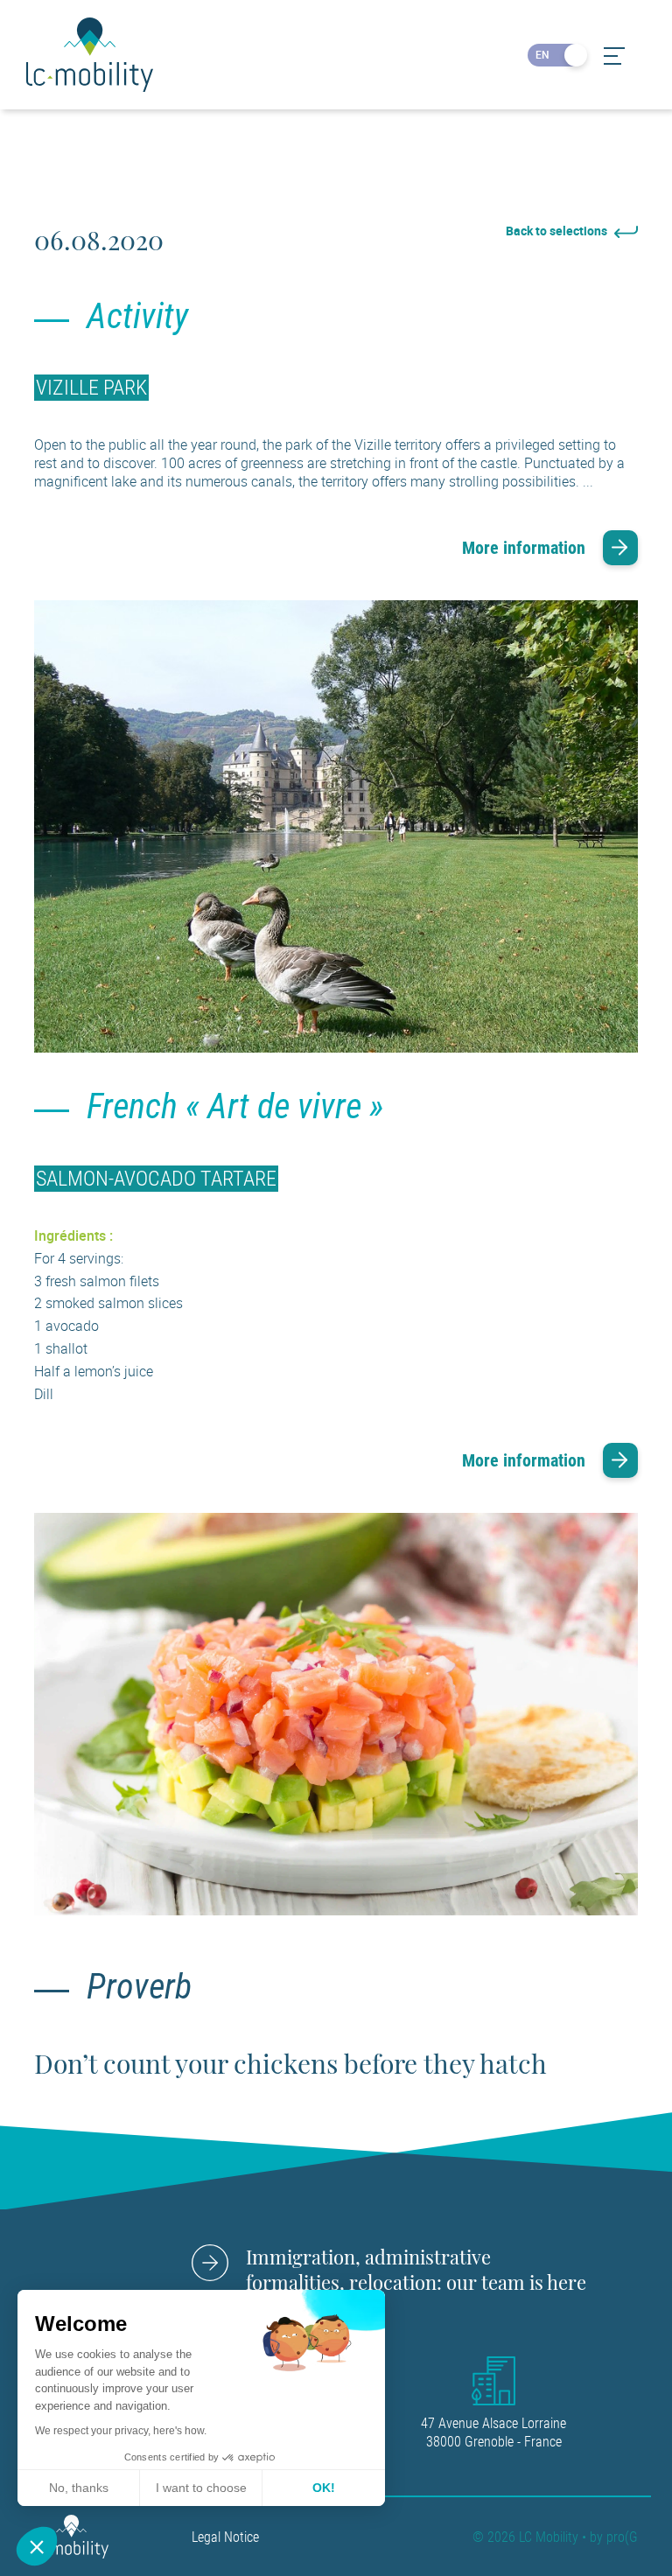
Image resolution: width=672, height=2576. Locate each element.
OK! (324, 2488)
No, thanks (79, 2488)
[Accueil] (90, 55)
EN (542, 54)
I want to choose (201, 2488)
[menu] (613, 56)
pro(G (622, 2537)
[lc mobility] (71, 2536)
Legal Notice (225, 2537)
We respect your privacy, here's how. (121, 2431)
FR (571, 54)
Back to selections (558, 231)
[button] (37, 2546)
